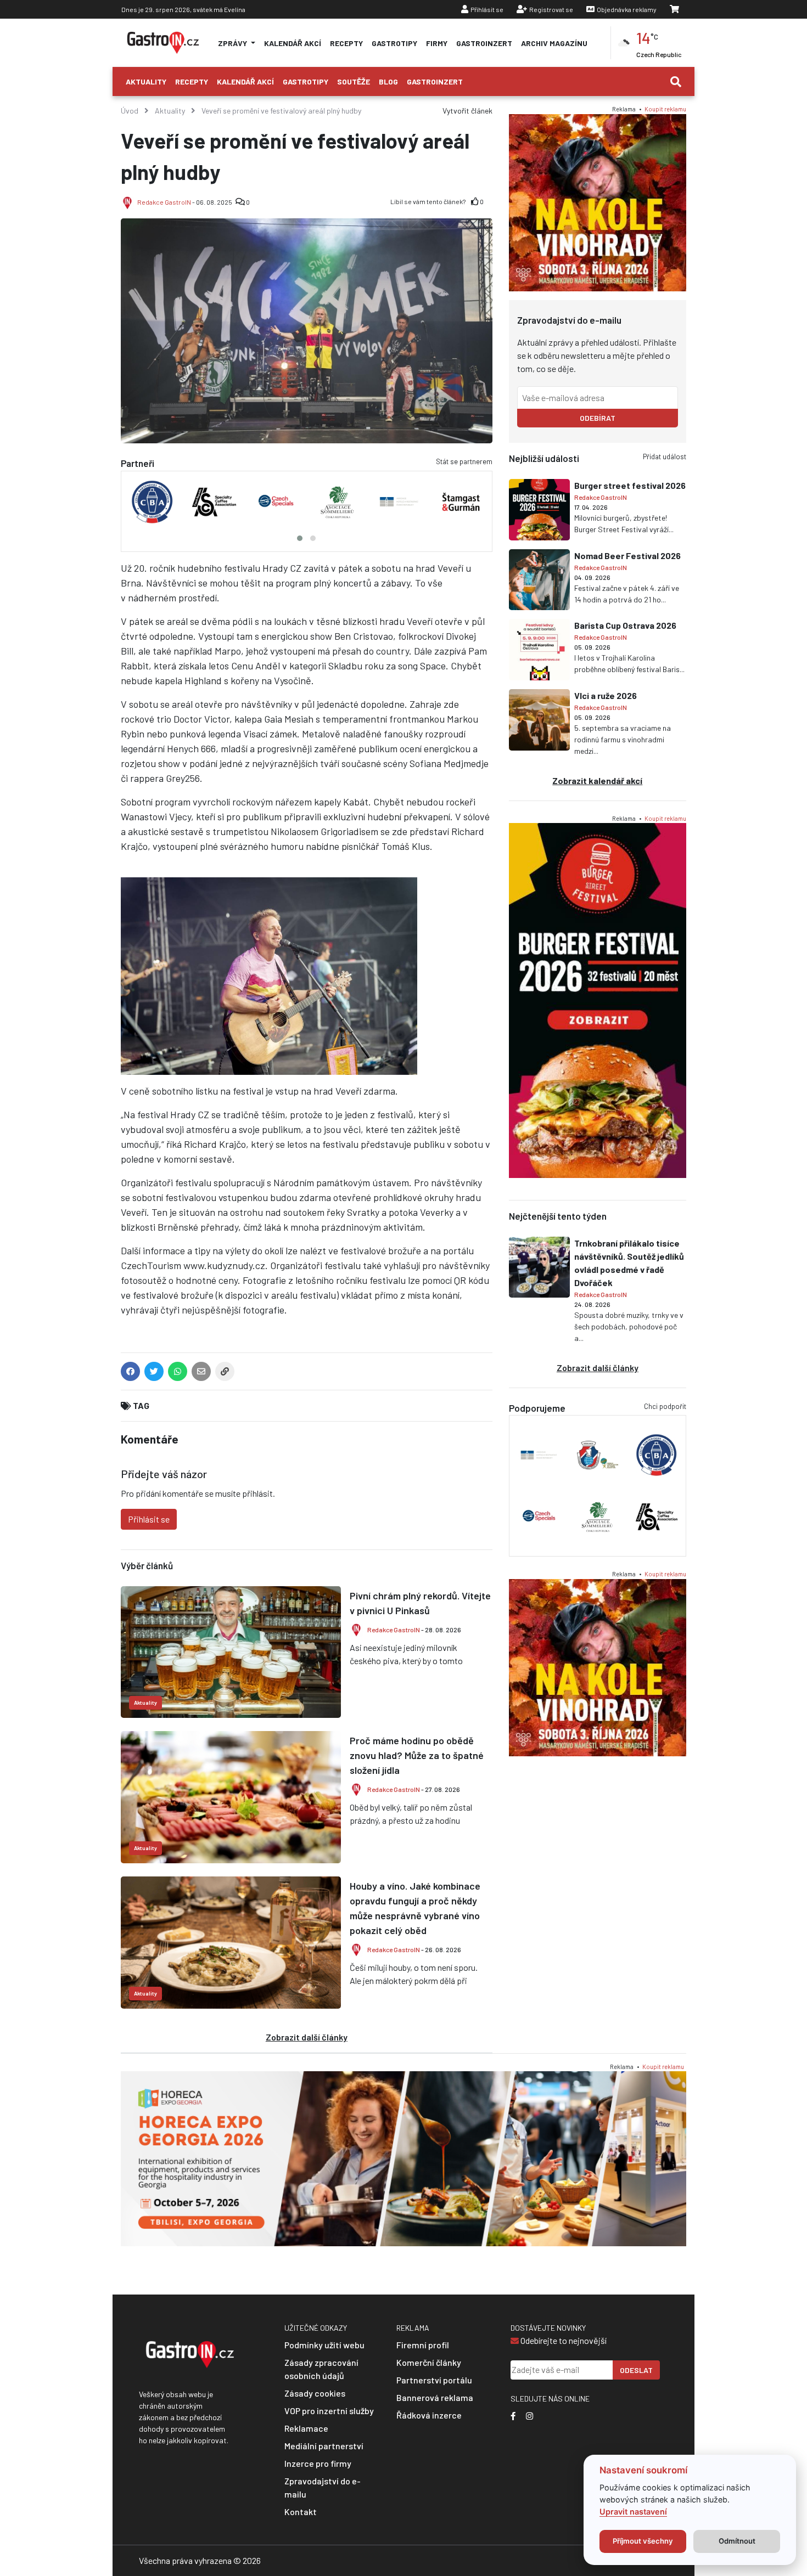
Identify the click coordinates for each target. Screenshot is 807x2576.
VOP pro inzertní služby (329, 2411)
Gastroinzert (435, 81)
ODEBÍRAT (598, 418)
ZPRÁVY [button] (233, 43)
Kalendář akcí (245, 81)
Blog (388, 81)
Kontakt (301, 2512)
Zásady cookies (315, 2393)
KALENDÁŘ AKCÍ (293, 43)
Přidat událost (665, 456)
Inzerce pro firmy (318, 2463)
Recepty (192, 81)
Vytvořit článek (467, 111)
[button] (300, 538)
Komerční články (429, 2362)
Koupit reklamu (665, 109)
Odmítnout (737, 2541)
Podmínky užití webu (324, 2345)
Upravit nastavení (633, 2512)
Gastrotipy (306, 81)
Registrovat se (551, 9)
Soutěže (354, 81)
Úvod (130, 111)
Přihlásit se (487, 9)
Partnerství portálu (434, 2380)
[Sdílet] (225, 1374)
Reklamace (306, 2428)
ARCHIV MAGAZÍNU (554, 43)
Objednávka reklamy (627, 9)
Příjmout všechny (643, 2541)
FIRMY (437, 43)
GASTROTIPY (394, 43)
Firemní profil (423, 2345)
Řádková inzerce (429, 2415)
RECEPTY (346, 43)
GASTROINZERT (484, 43)
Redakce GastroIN (164, 202)
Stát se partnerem (464, 461)
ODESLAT (636, 2370)
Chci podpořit (665, 1406)
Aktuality (146, 81)
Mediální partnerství (324, 2446)
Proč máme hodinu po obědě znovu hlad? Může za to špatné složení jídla (417, 1755)
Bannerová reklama (435, 2397)
